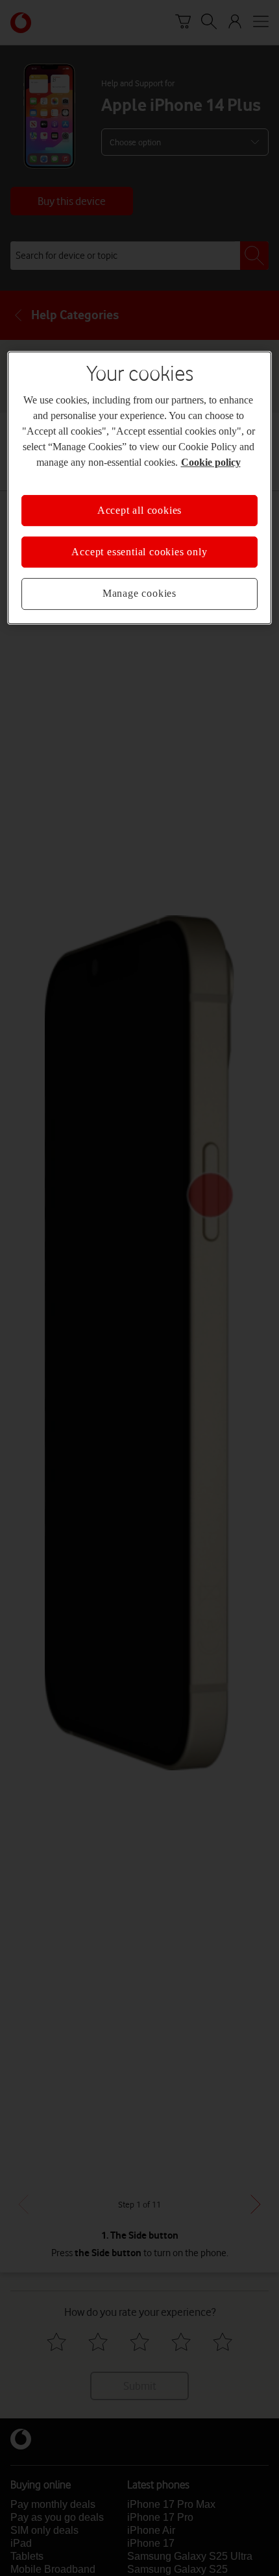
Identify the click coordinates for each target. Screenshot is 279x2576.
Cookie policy (211, 462)
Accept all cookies (139, 510)
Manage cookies (139, 594)
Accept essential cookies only (139, 552)
